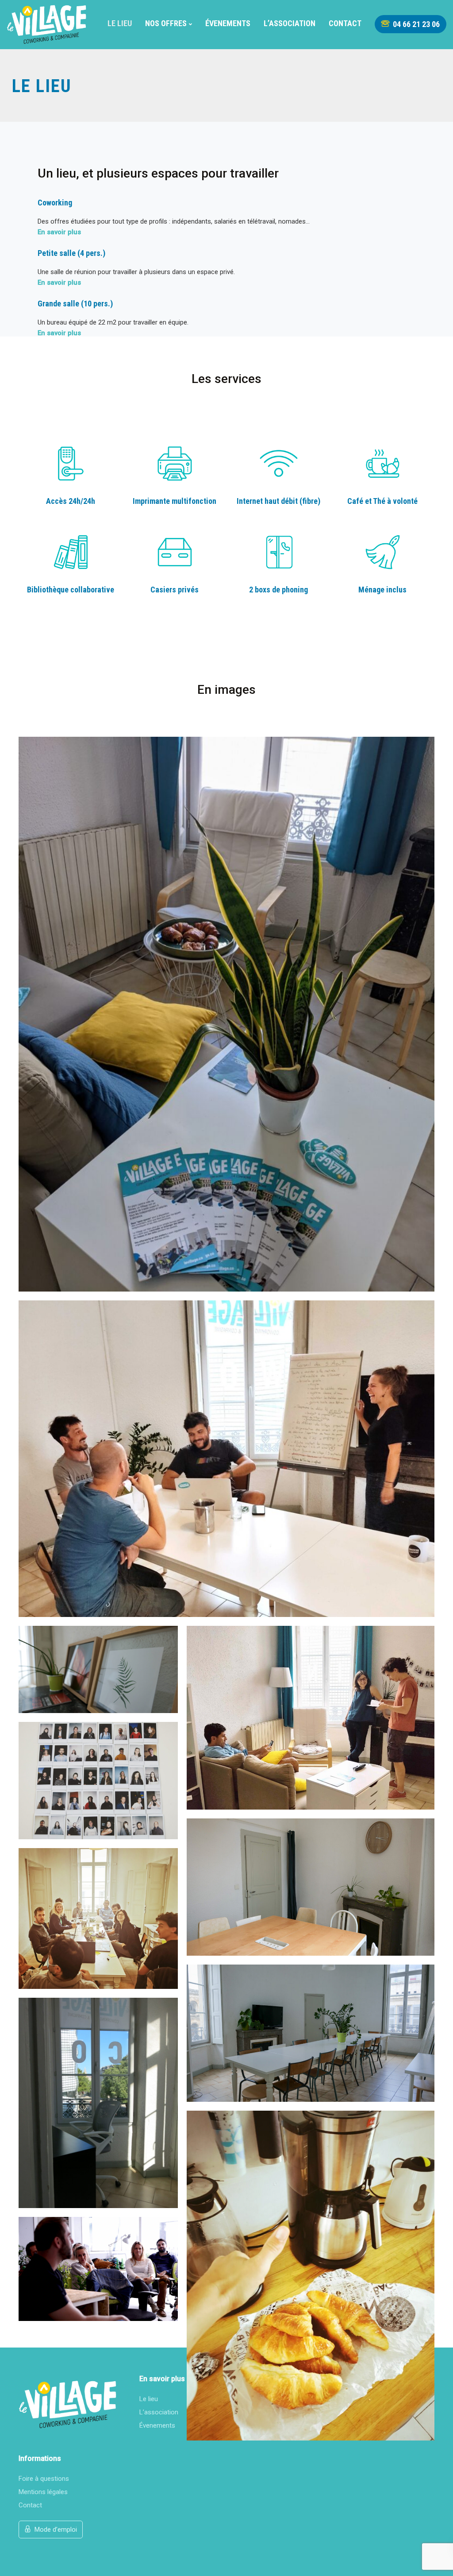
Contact (345, 23)
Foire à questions (44, 2479)
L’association (290, 23)
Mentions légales (43, 2492)
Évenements (228, 23)
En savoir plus (59, 232)
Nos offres (166, 23)
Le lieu (120, 23)
